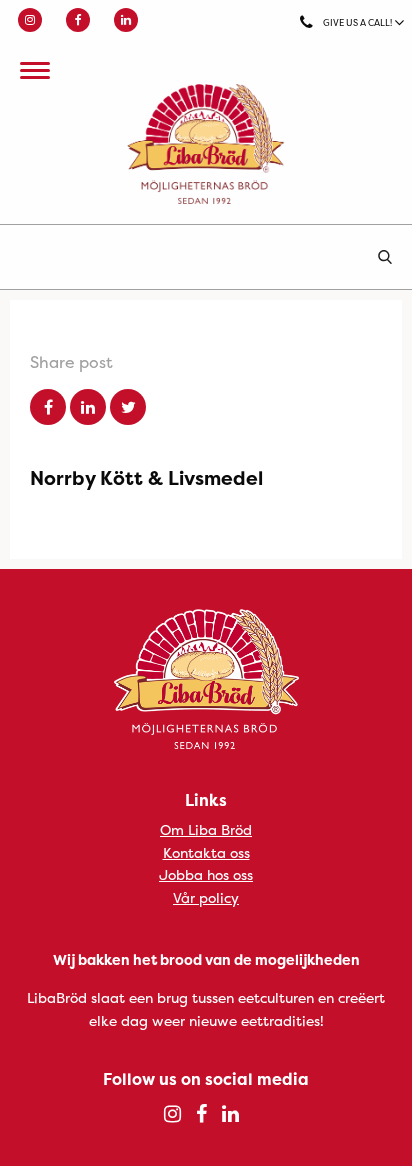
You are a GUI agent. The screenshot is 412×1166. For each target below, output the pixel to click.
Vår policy (206, 897)
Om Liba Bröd (206, 829)
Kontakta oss (206, 852)
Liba (206, 144)
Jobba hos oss (206, 874)
